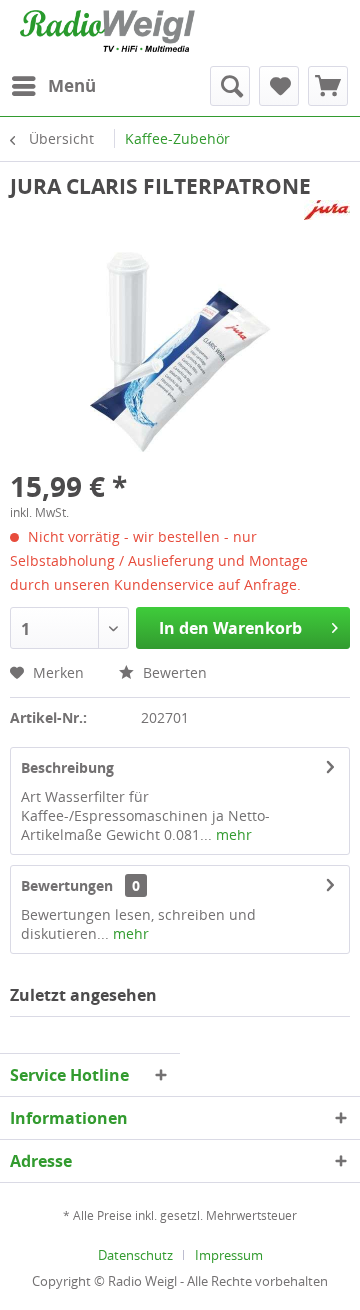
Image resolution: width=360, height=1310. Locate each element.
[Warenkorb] (328, 86)
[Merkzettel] (279, 86)
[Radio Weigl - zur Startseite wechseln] (107, 31)
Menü (72, 85)
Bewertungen (67, 885)
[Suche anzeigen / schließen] (230, 86)
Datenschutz (135, 1255)
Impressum (229, 1255)
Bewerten (173, 672)
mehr (232, 834)
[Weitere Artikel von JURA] (327, 217)
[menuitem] (53, 86)
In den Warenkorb (230, 628)
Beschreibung (67, 767)
